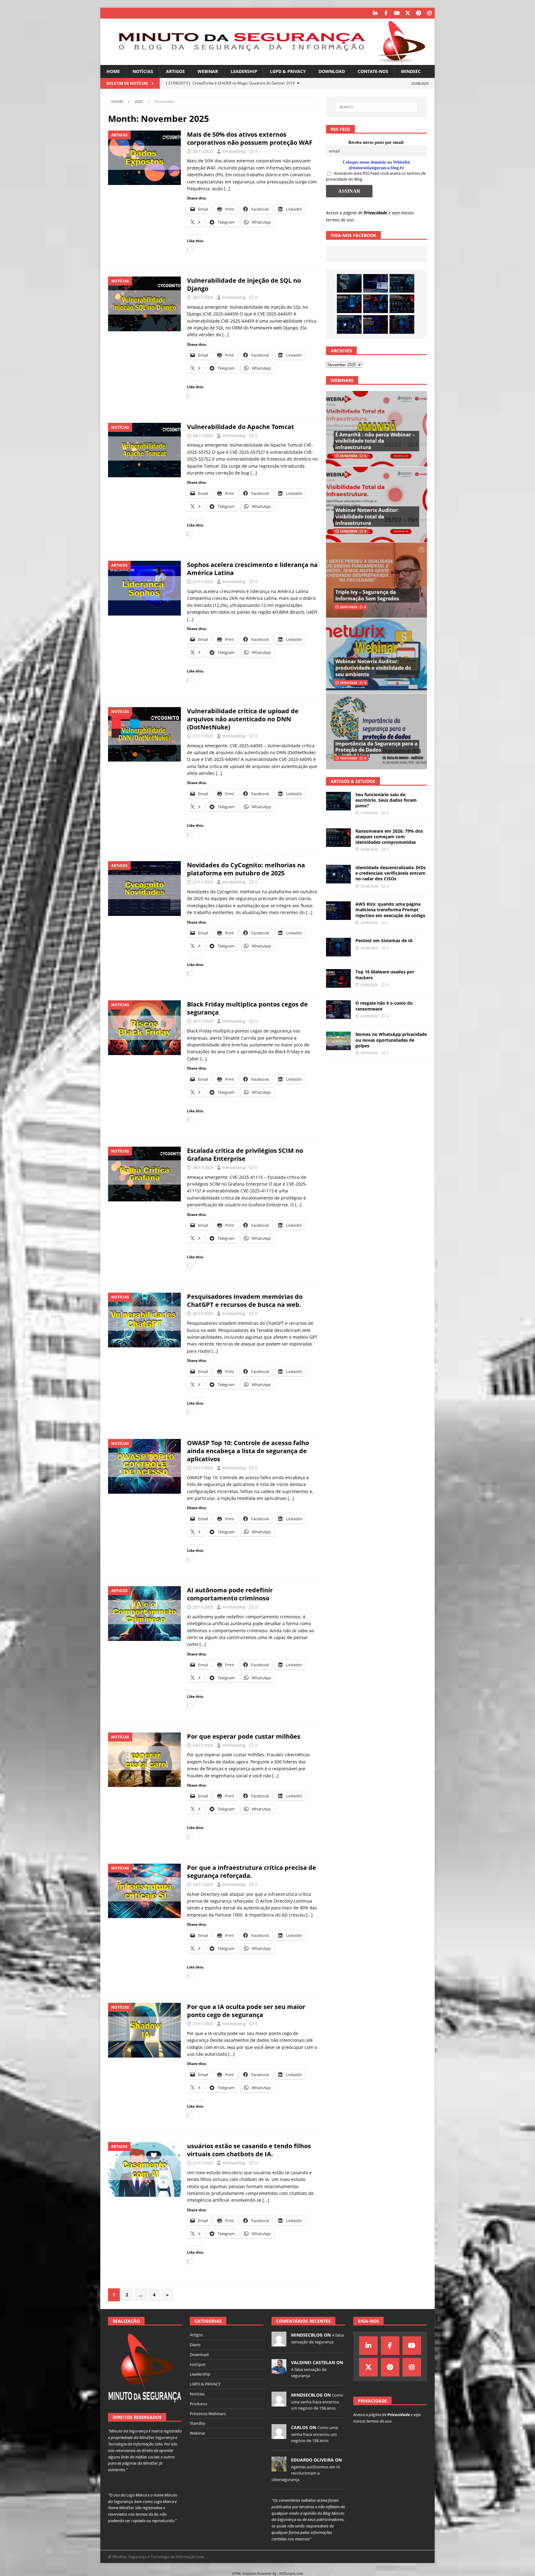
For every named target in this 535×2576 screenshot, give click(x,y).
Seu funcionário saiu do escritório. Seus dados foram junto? (386, 800)
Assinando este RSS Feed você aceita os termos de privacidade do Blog (376, 176)
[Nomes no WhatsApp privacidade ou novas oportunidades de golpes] (338, 1041)
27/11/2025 (203, 582)
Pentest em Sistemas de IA (384, 940)
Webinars (342, 380)
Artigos (175, 71)
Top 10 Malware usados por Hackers (385, 975)
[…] (227, 189)
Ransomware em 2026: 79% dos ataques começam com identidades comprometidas (389, 837)
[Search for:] (376, 107)
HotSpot (198, 2364)
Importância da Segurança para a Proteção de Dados (376, 747)
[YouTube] (397, 13)
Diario (195, 2345)
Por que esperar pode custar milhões (244, 1736)
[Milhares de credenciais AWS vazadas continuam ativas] (349, 283)
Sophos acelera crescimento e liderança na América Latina (252, 569)
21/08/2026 (369, 813)
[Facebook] (386, 13)
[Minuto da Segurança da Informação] (267, 61)
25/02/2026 (349, 456)
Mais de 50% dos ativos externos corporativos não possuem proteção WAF (250, 138)
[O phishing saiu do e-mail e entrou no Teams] (376, 283)
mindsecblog (234, 151)
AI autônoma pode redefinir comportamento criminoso (230, 1594)
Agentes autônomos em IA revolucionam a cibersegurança (306, 2473)
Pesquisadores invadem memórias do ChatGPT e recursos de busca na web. (245, 1301)
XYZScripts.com (291, 2573)
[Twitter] (408, 13)
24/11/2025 (203, 1745)
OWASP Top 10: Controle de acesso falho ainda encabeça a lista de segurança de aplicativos (248, 1451)
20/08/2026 (369, 849)
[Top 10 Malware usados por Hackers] (338, 978)
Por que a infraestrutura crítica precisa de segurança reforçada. (252, 1872)
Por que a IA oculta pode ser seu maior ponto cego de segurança (246, 2011)
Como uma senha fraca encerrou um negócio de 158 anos (317, 2402)
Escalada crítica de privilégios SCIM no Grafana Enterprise (245, 1155)
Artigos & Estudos (353, 781)
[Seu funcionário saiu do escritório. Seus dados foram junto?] (402, 283)
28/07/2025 (349, 607)
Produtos (198, 2404)
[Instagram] (429, 13)
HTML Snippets (244, 2573)
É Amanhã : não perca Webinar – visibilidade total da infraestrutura (375, 441)
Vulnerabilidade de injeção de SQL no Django (244, 284)
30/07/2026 (369, 1053)
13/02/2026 (349, 531)
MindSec (411, 71)
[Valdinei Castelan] (279, 2371)
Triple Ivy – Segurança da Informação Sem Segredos (367, 595)
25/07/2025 (349, 683)
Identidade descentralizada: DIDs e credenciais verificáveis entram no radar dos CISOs (391, 873)
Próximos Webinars (208, 2414)
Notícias (143, 71)
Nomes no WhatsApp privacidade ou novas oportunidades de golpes (391, 1040)
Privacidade (376, 213)
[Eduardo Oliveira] (279, 2468)
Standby (198, 2423)
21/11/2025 (203, 2024)
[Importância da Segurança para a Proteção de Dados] (376, 731)
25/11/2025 (203, 1468)
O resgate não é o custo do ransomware (384, 1006)
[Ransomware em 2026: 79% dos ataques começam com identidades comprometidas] (402, 304)
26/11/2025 (203, 1021)
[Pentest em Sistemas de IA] (402, 324)
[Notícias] (144, 304)
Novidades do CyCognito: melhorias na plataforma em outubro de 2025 (246, 869)
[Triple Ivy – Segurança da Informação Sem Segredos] (376, 580)
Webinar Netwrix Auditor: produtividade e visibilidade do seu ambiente (373, 668)
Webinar (208, 71)
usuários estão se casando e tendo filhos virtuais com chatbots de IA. (249, 2150)
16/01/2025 (349, 758)
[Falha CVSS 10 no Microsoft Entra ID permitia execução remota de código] (349, 304)
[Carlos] (279, 2436)
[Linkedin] (375, 13)
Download (332, 71)
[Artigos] (144, 158)
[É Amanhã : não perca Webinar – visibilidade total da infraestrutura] (376, 429)
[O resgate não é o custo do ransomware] (338, 1010)
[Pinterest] (418, 13)
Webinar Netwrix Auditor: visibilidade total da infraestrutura (367, 517)
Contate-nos (373, 71)
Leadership (244, 71)
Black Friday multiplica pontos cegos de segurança (247, 1008)
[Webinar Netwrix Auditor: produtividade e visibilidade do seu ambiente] (376, 656)
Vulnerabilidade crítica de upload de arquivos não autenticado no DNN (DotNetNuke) (243, 719)
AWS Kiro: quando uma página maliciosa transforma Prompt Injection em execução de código (390, 910)
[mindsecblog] (279, 2343)
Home (113, 71)
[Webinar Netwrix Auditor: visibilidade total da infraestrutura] (376, 504)
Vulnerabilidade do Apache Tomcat (241, 427)
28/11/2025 (203, 151)
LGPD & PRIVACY (288, 71)
